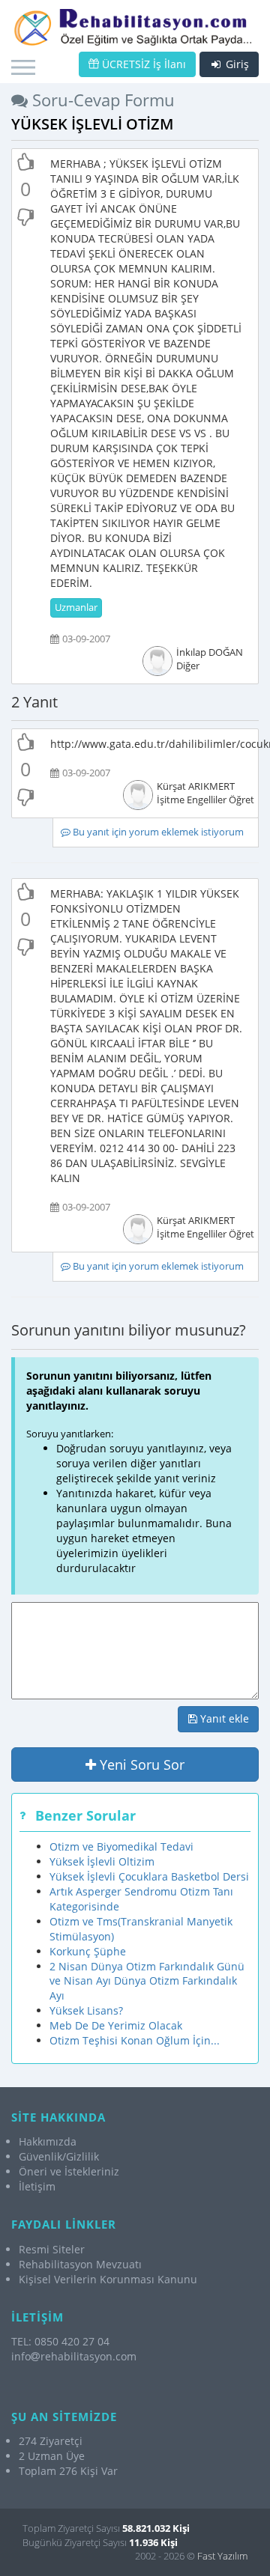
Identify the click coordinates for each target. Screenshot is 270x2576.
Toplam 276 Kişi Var (68, 2471)
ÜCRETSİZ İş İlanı (142, 64)
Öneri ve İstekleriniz (69, 2171)
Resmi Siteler (52, 2249)
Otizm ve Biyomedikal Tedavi (121, 1846)
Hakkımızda (48, 2141)
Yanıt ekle (223, 1718)
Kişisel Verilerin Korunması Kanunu (108, 2279)
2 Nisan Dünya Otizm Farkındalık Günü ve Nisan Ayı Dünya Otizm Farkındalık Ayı (147, 1981)
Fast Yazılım (222, 2556)
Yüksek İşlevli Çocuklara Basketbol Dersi (149, 1876)
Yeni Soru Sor (140, 1764)
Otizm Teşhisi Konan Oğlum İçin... (135, 2040)
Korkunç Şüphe (88, 1951)
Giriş (236, 64)
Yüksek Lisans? (86, 2010)
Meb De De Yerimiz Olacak (116, 2025)
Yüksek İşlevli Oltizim (102, 1861)
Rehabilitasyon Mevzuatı (80, 2264)
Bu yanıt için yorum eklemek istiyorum (157, 832)
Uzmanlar (76, 608)
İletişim (37, 2186)
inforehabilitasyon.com (74, 2356)
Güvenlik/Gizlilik (59, 2156)
